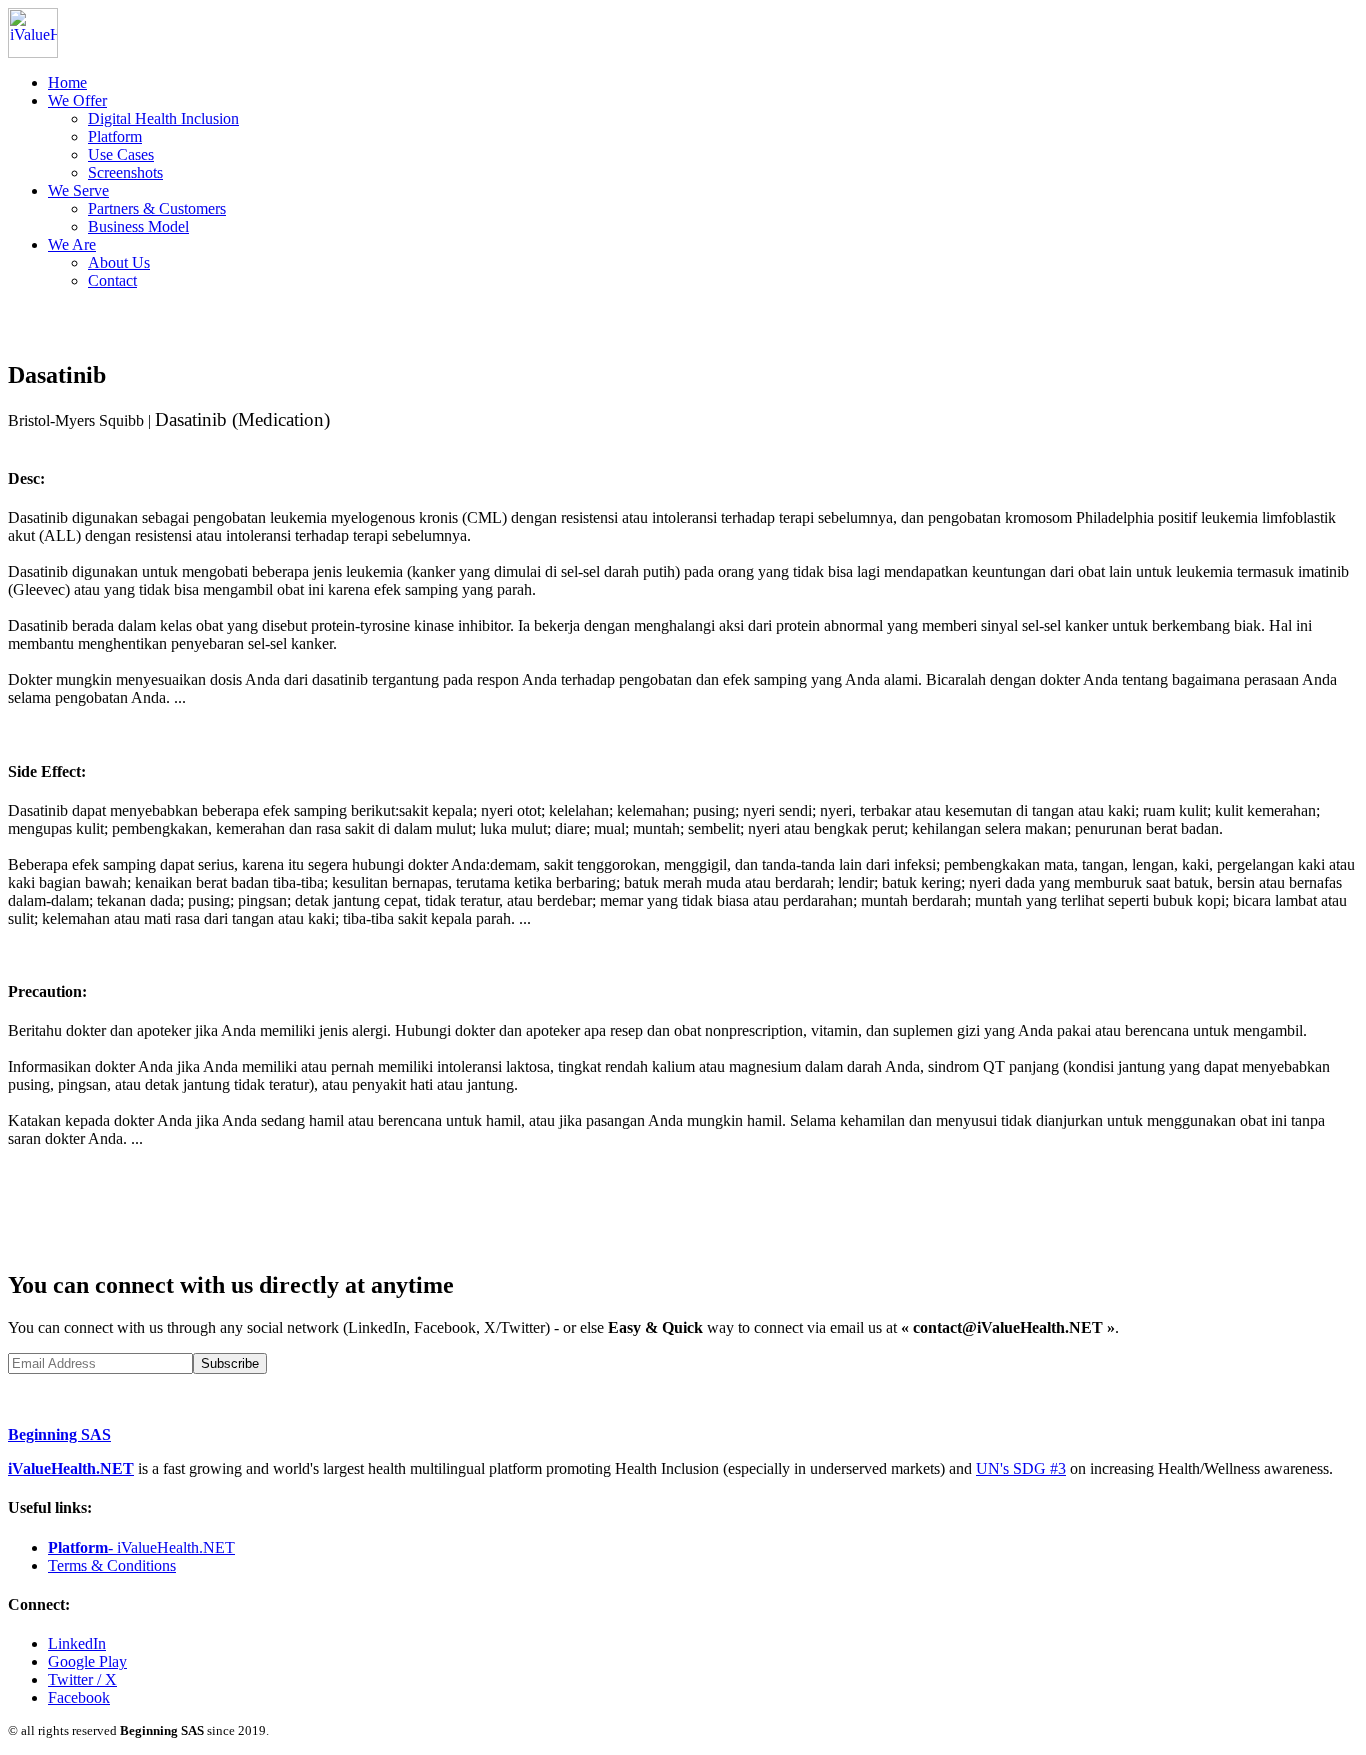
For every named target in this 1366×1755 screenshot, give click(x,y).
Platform (115, 136)
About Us (119, 262)
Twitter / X (82, 1679)
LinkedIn (77, 1643)
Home (67, 82)
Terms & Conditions (112, 1565)
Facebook (79, 1697)
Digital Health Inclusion (163, 118)
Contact (112, 280)
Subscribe (230, 1363)
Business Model (138, 226)
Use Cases (121, 154)
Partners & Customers (157, 208)
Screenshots (125, 172)
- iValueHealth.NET (141, 1547)
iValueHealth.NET (71, 1468)
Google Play (87, 1661)
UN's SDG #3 (1021, 1468)
